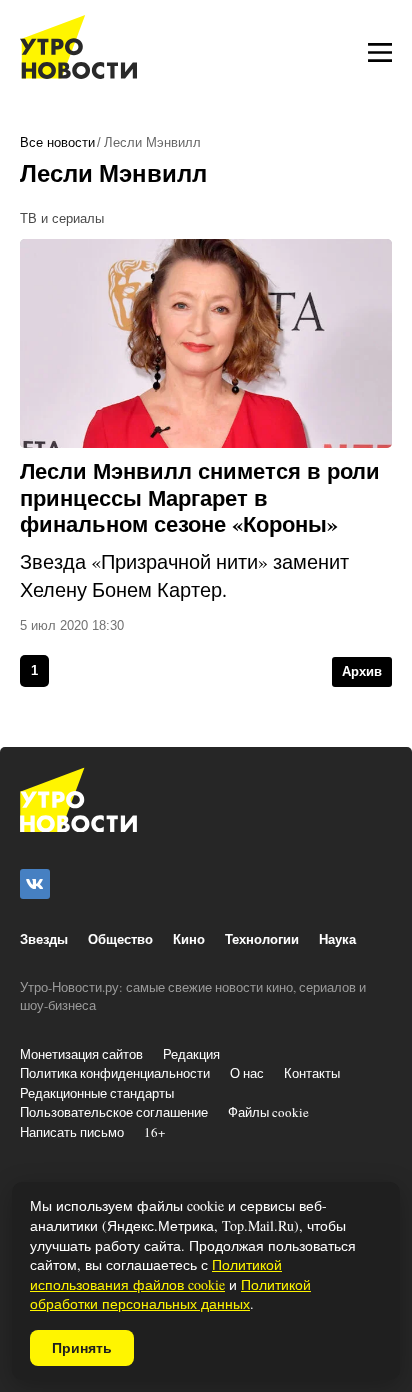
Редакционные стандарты (97, 1093)
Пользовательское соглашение (114, 1112)
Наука (337, 938)
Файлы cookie (268, 1112)
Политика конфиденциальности (115, 1073)
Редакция (191, 1054)
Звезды (44, 938)
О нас (247, 1073)
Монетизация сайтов (81, 1054)
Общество (120, 938)
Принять (82, 1348)
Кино (189, 938)
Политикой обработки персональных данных (170, 1294)
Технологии (262, 938)
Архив (362, 671)
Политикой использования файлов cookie (156, 1274)
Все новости (57, 142)
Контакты (312, 1073)
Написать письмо (72, 1132)
